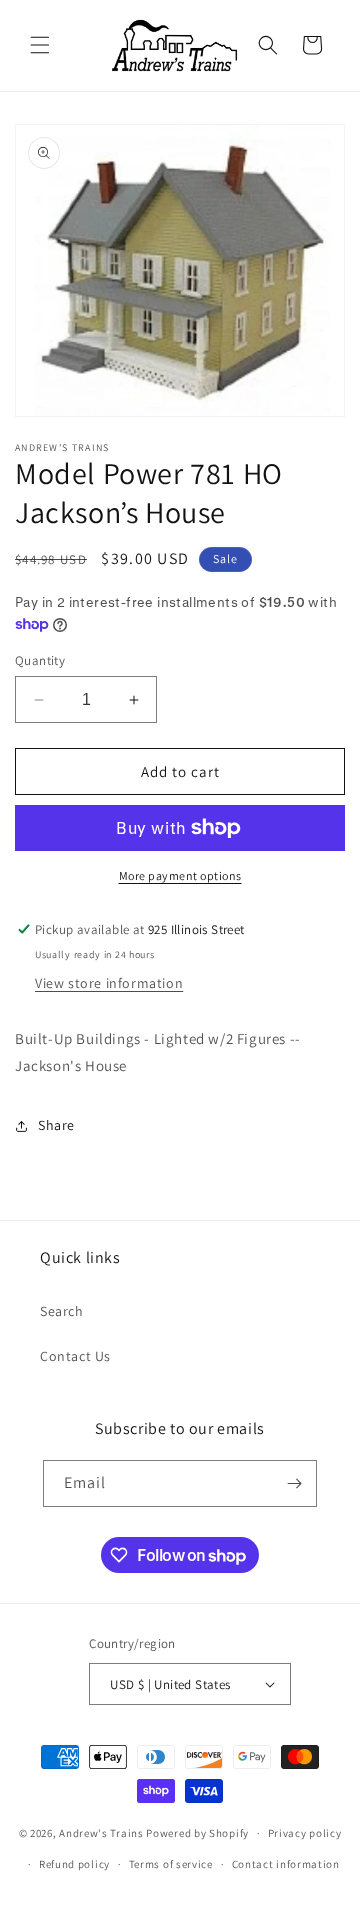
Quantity (40, 660)
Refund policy (74, 1864)
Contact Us (75, 1356)
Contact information (286, 1864)
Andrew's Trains (101, 1833)
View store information (109, 983)
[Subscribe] (294, 1483)
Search (62, 1311)
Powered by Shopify (197, 1833)
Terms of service (171, 1864)
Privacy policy (305, 1833)
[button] (40, 45)
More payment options (180, 875)
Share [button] (56, 1125)
